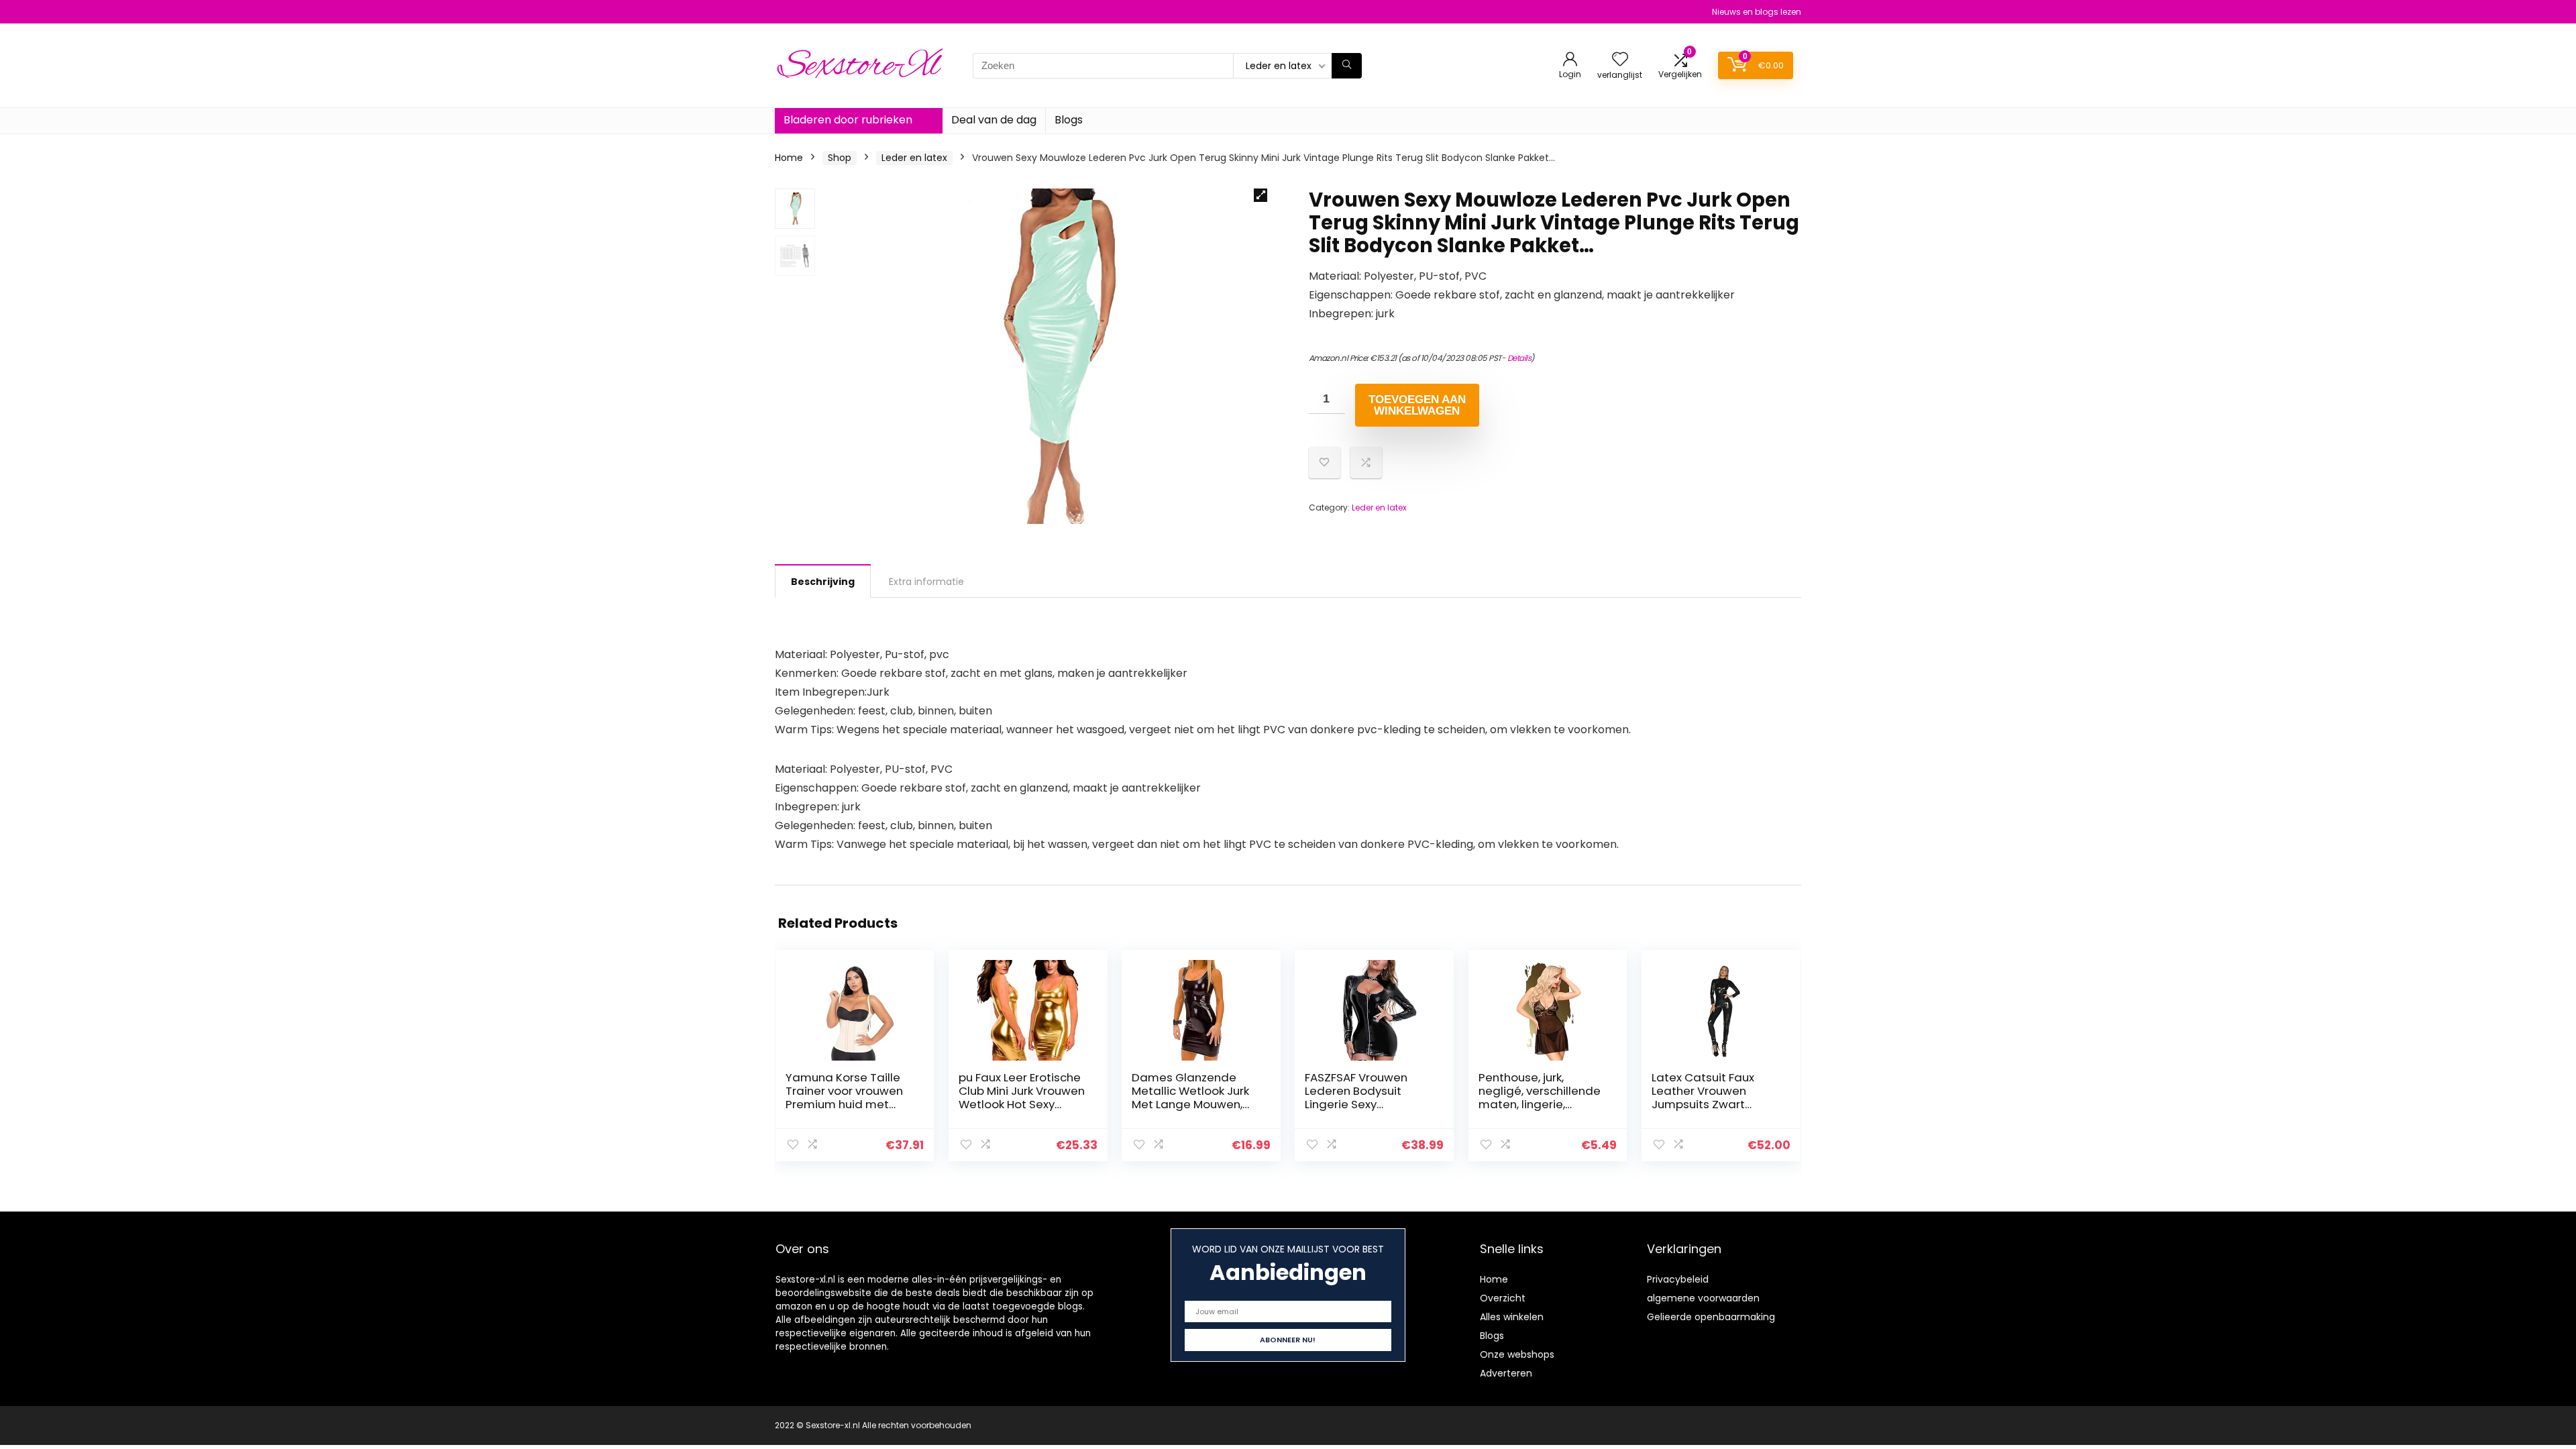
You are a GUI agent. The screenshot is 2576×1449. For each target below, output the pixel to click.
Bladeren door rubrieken (848, 120)
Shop (840, 158)
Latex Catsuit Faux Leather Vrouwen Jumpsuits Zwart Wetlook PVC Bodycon (1713, 1097)
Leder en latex (914, 158)
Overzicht (1503, 1298)
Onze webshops (1517, 1354)
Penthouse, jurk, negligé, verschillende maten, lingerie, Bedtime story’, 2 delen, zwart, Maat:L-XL (1543, 1104)
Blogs (1069, 120)
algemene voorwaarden (1703, 1298)
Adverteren (1506, 1373)
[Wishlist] (1620, 60)
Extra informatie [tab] (926, 582)
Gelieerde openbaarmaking (1711, 1317)
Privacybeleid (1678, 1279)
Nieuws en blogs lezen (1757, 12)
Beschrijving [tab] (823, 582)
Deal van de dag (994, 120)
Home (789, 158)
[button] (1260, 195)
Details (1519, 358)
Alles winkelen (1512, 1317)
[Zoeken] (1347, 66)
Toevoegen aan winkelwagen (1417, 405)
